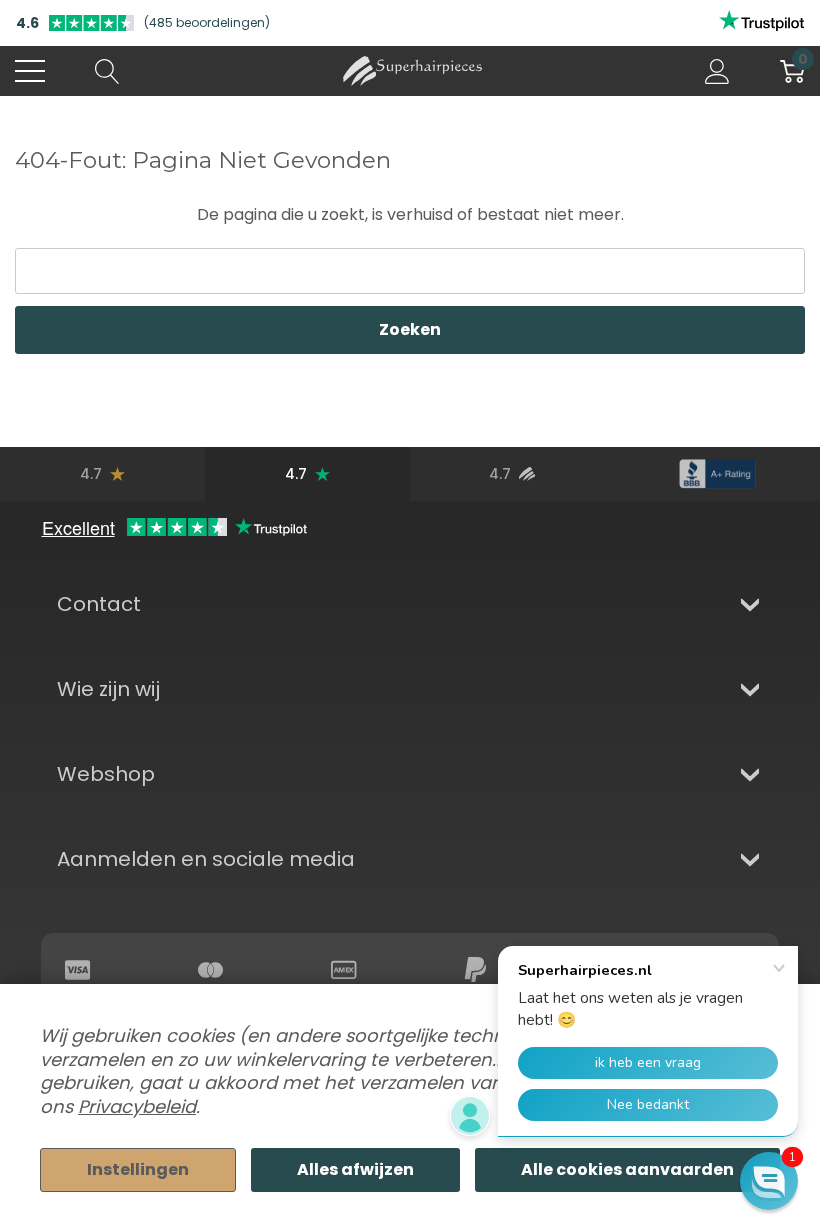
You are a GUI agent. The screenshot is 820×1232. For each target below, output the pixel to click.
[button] (769, 1181)
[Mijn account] (717, 71)
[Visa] (78, 970)
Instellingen (138, 1169)
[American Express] (344, 970)
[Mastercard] (211, 970)
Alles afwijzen (355, 1169)
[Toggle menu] (30, 71)
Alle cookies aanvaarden (627, 1169)
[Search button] (107, 71)
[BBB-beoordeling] (717, 474)
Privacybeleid (137, 1106)
